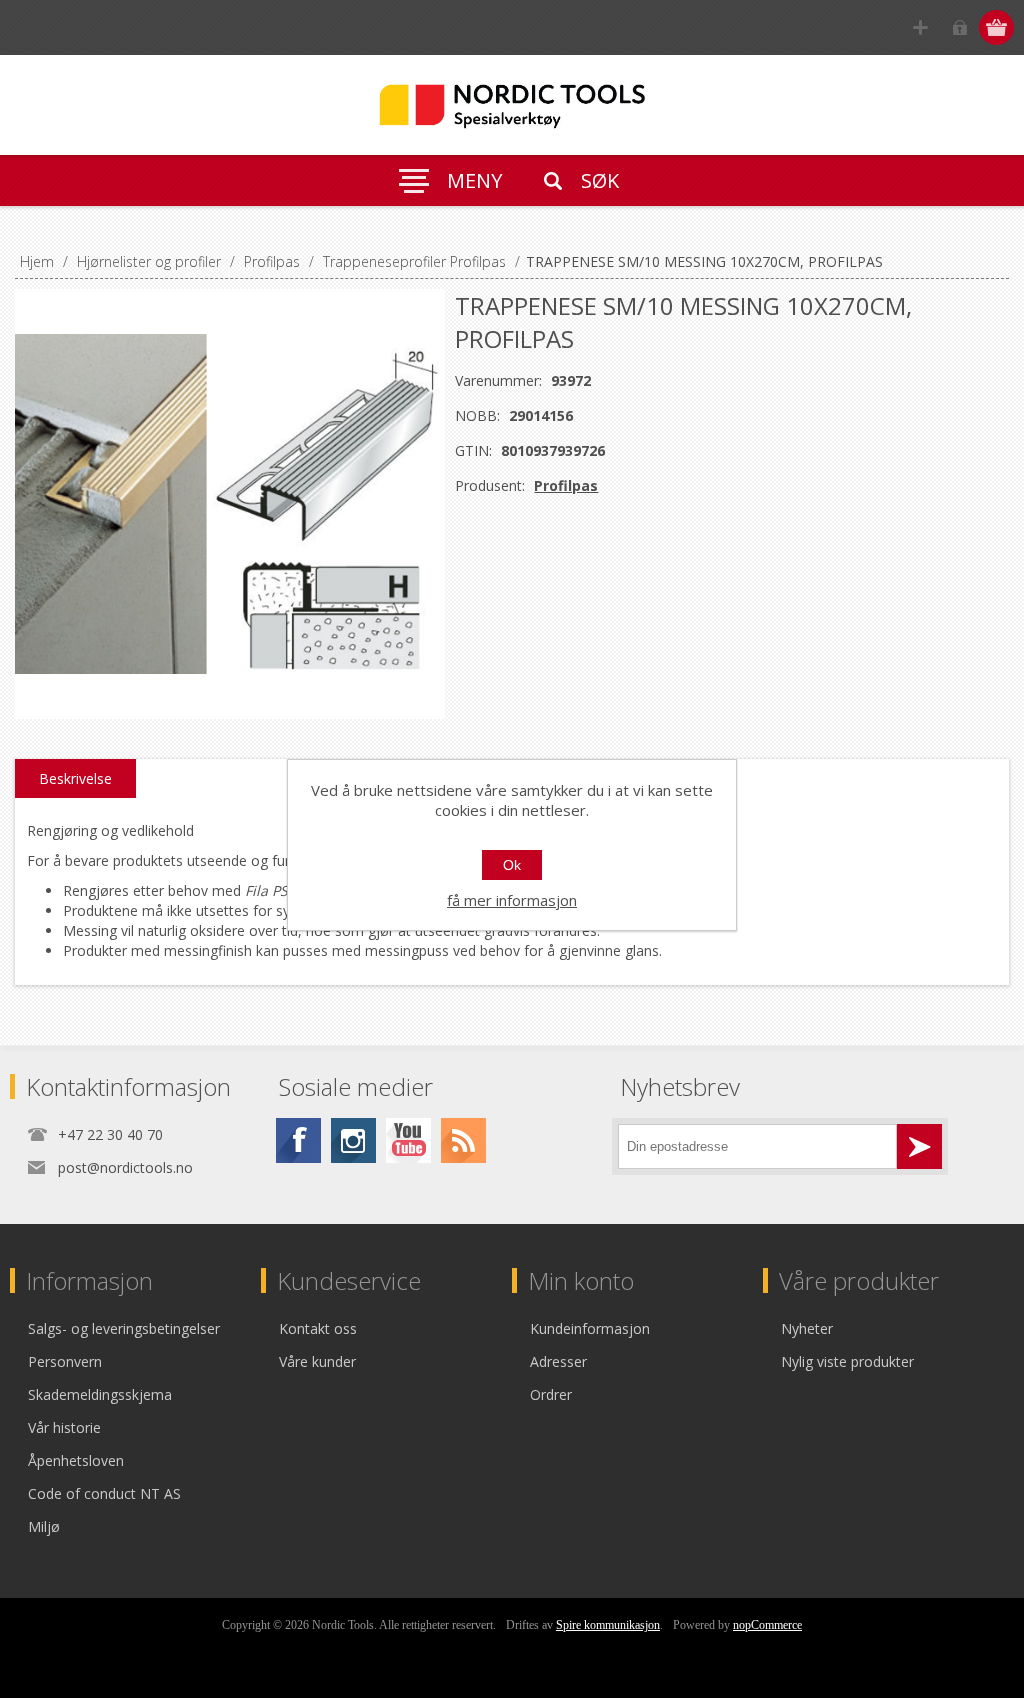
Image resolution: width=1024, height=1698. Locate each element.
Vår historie (64, 1427)
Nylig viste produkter (847, 1361)
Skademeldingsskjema (100, 1394)
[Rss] (463, 1140)
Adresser (558, 1361)
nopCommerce (767, 1625)
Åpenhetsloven (76, 1460)
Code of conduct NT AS (104, 1493)
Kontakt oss (318, 1328)
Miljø (44, 1526)
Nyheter (807, 1328)
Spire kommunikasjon (608, 1625)
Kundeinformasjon (590, 1328)
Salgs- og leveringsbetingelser (124, 1328)
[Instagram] (353, 1140)
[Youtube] (408, 1140)
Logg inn (959, 27)
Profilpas (566, 485)
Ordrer (551, 1394)
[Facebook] (298, 1140)
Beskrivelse (75, 778)
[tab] (75, 779)
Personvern (65, 1361)
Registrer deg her (920, 27)
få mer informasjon (512, 900)
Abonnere (919, 1146)
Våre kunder (317, 1361)
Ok (512, 865)
